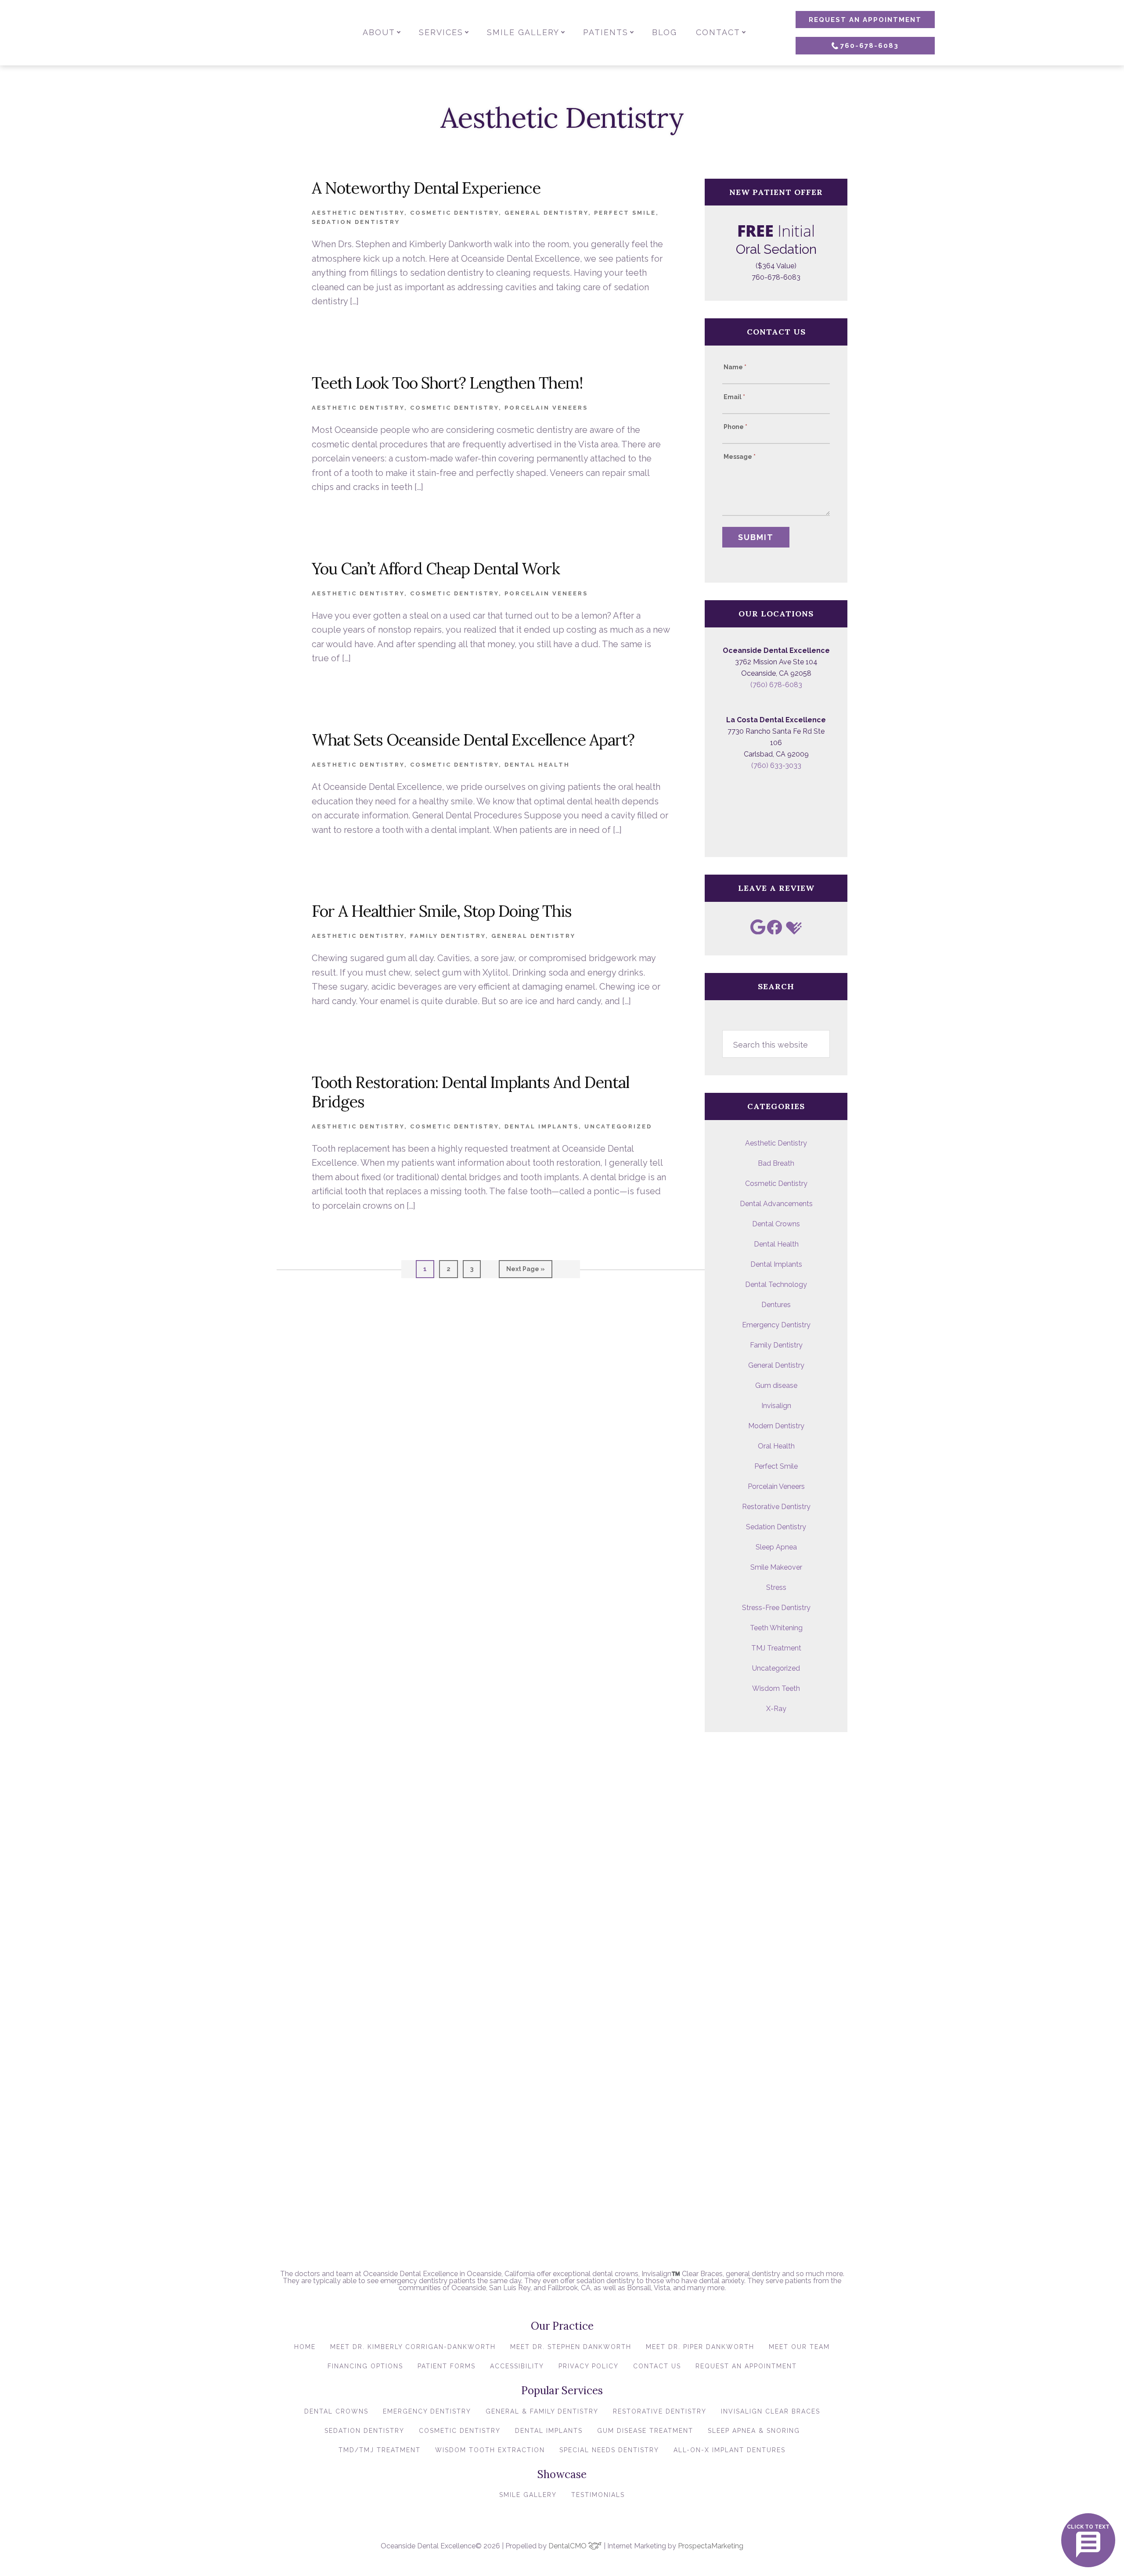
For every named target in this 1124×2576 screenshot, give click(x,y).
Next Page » (525, 1272)
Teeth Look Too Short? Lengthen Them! (447, 383)
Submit (756, 537)
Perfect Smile (625, 213)
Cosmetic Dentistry (454, 213)
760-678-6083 (870, 46)
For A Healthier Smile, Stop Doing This (442, 911)
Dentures (776, 1305)
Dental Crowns (776, 1224)
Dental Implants (542, 1126)
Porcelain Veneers (546, 408)
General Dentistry (546, 213)
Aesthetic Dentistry (358, 213)
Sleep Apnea (776, 1547)
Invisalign (776, 1406)
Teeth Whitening (776, 1628)
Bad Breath (776, 1163)
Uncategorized (618, 1126)
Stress (776, 1587)
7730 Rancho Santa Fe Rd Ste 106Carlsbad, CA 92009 (776, 743)
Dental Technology (776, 1284)
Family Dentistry (448, 936)
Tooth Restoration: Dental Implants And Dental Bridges (470, 1092)
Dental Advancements (776, 1204)
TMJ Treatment (776, 1648)
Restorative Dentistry (776, 1507)
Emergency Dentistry (776, 1325)
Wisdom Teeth (776, 1688)
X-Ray (776, 1709)
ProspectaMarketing (711, 2546)
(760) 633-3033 (776, 766)
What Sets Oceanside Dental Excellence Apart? (473, 740)
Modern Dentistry (776, 1426)
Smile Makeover (776, 1567)
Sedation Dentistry (356, 222)
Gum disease (776, 1385)
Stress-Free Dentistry (776, 1608)
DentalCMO (568, 2546)
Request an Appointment (865, 20)
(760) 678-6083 (776, 685)
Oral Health (776, 1446)
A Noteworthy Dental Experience (426, 188)
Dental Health (537, 765)
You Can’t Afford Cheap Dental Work (436, 569)
